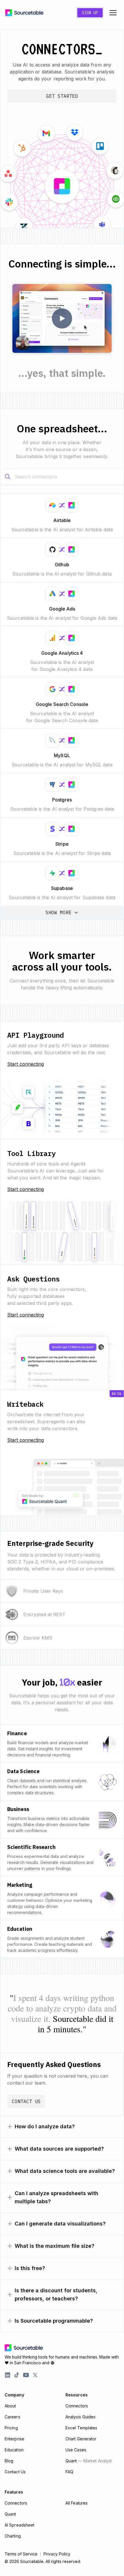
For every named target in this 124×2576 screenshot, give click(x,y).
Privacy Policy (57, 2554)
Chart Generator (81, 2439)
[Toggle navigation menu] (113, 13)
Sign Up (90, 13)
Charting (13, 2536)
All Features (77, 2503)
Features (14, 2492)
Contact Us (26, 2101)
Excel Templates (81, 2428)
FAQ (69, 2472)
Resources (77, 2395)
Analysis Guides (81, 2417)
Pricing (11, 2428)
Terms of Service (21, 2554)
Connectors (77, 2406)
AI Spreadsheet (19, 2525)
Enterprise (14, 2439)
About (10, 2406)
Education (14, 2450)
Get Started (62, 96)
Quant (89, 2461)
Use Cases (76, 2450)
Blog (9, 2461)
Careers (12, 2417)
